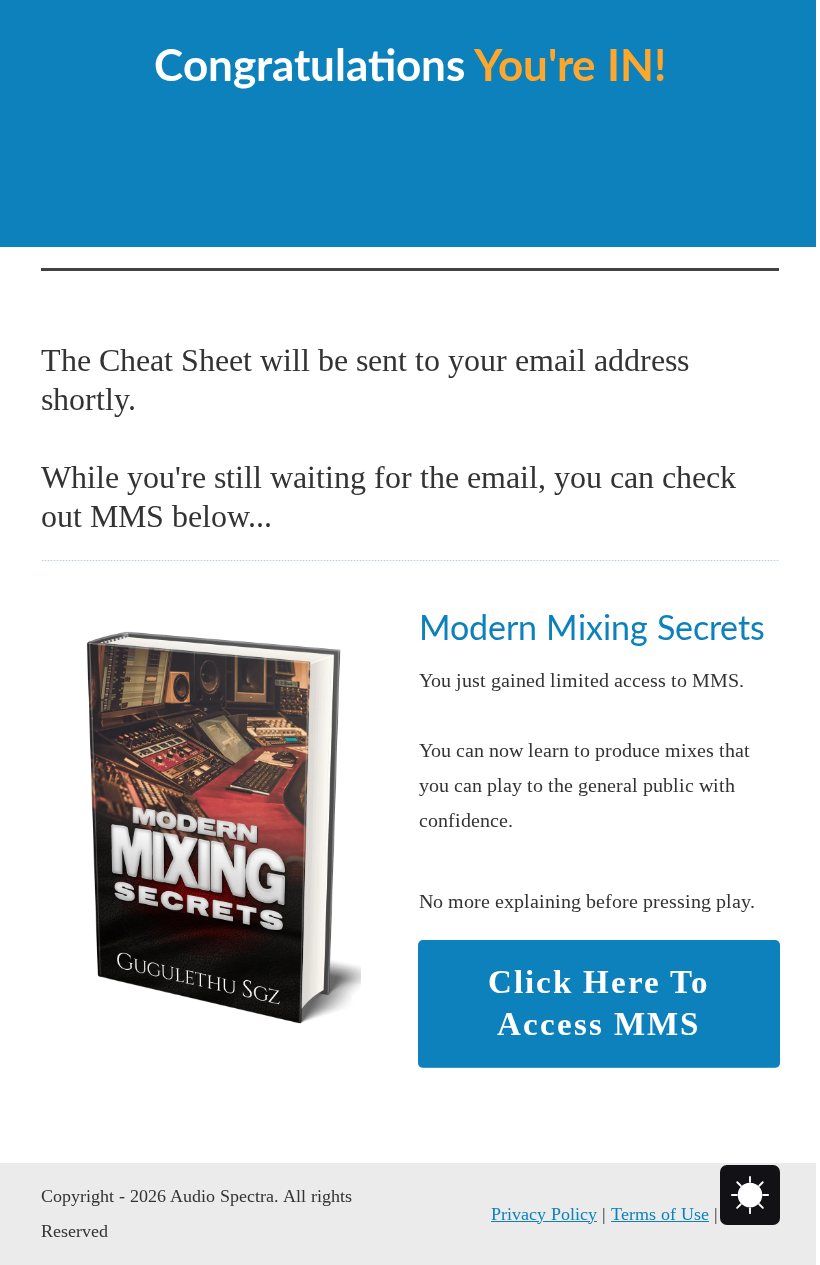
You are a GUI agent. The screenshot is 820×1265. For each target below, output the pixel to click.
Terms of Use (660, 1214)
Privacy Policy (544, 1214)
